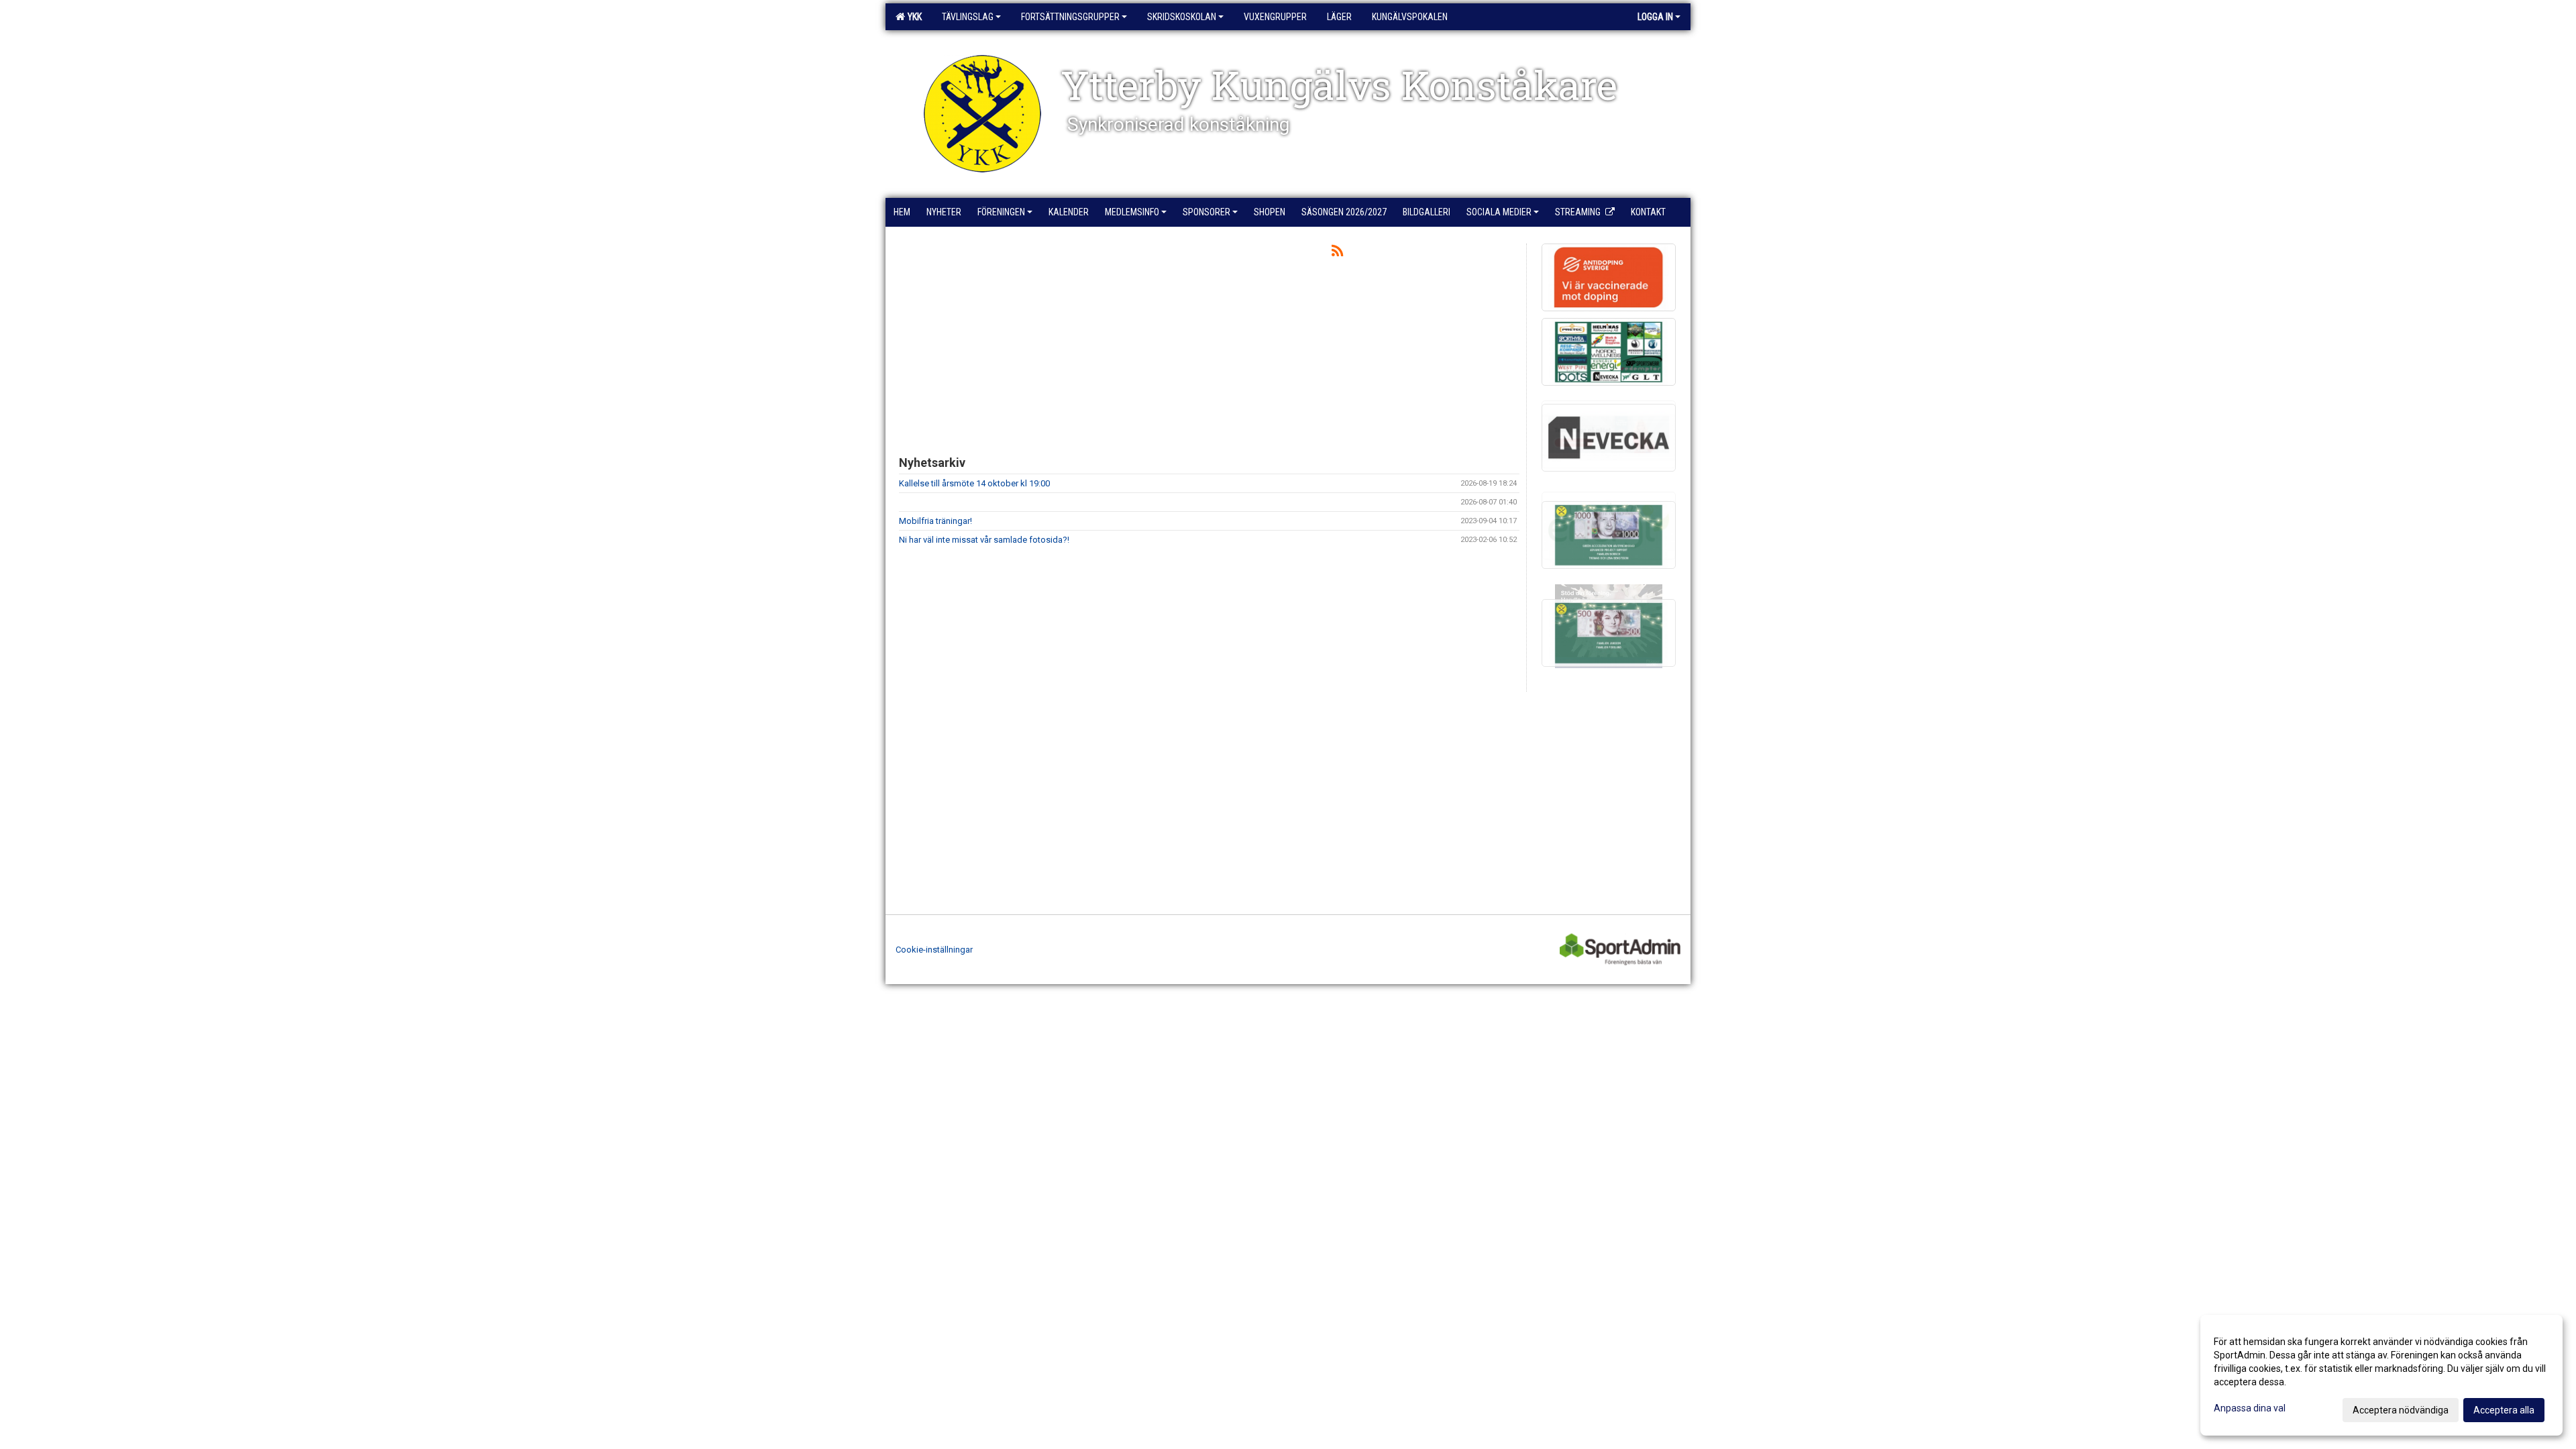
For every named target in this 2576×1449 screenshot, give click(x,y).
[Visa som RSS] (1337, 253)
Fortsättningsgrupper (1070, 17)
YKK (913, 17)
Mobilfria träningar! (935, 521)
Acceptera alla (2504, 1410)
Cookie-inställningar (934, 950)
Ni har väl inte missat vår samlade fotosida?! (984, 540)
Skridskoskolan (1182, 17)
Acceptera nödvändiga (2401, 1410)
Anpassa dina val (2250, 1408)
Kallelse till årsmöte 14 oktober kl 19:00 (974, 483)
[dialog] (2381, 1375)
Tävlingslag (968, 17)
